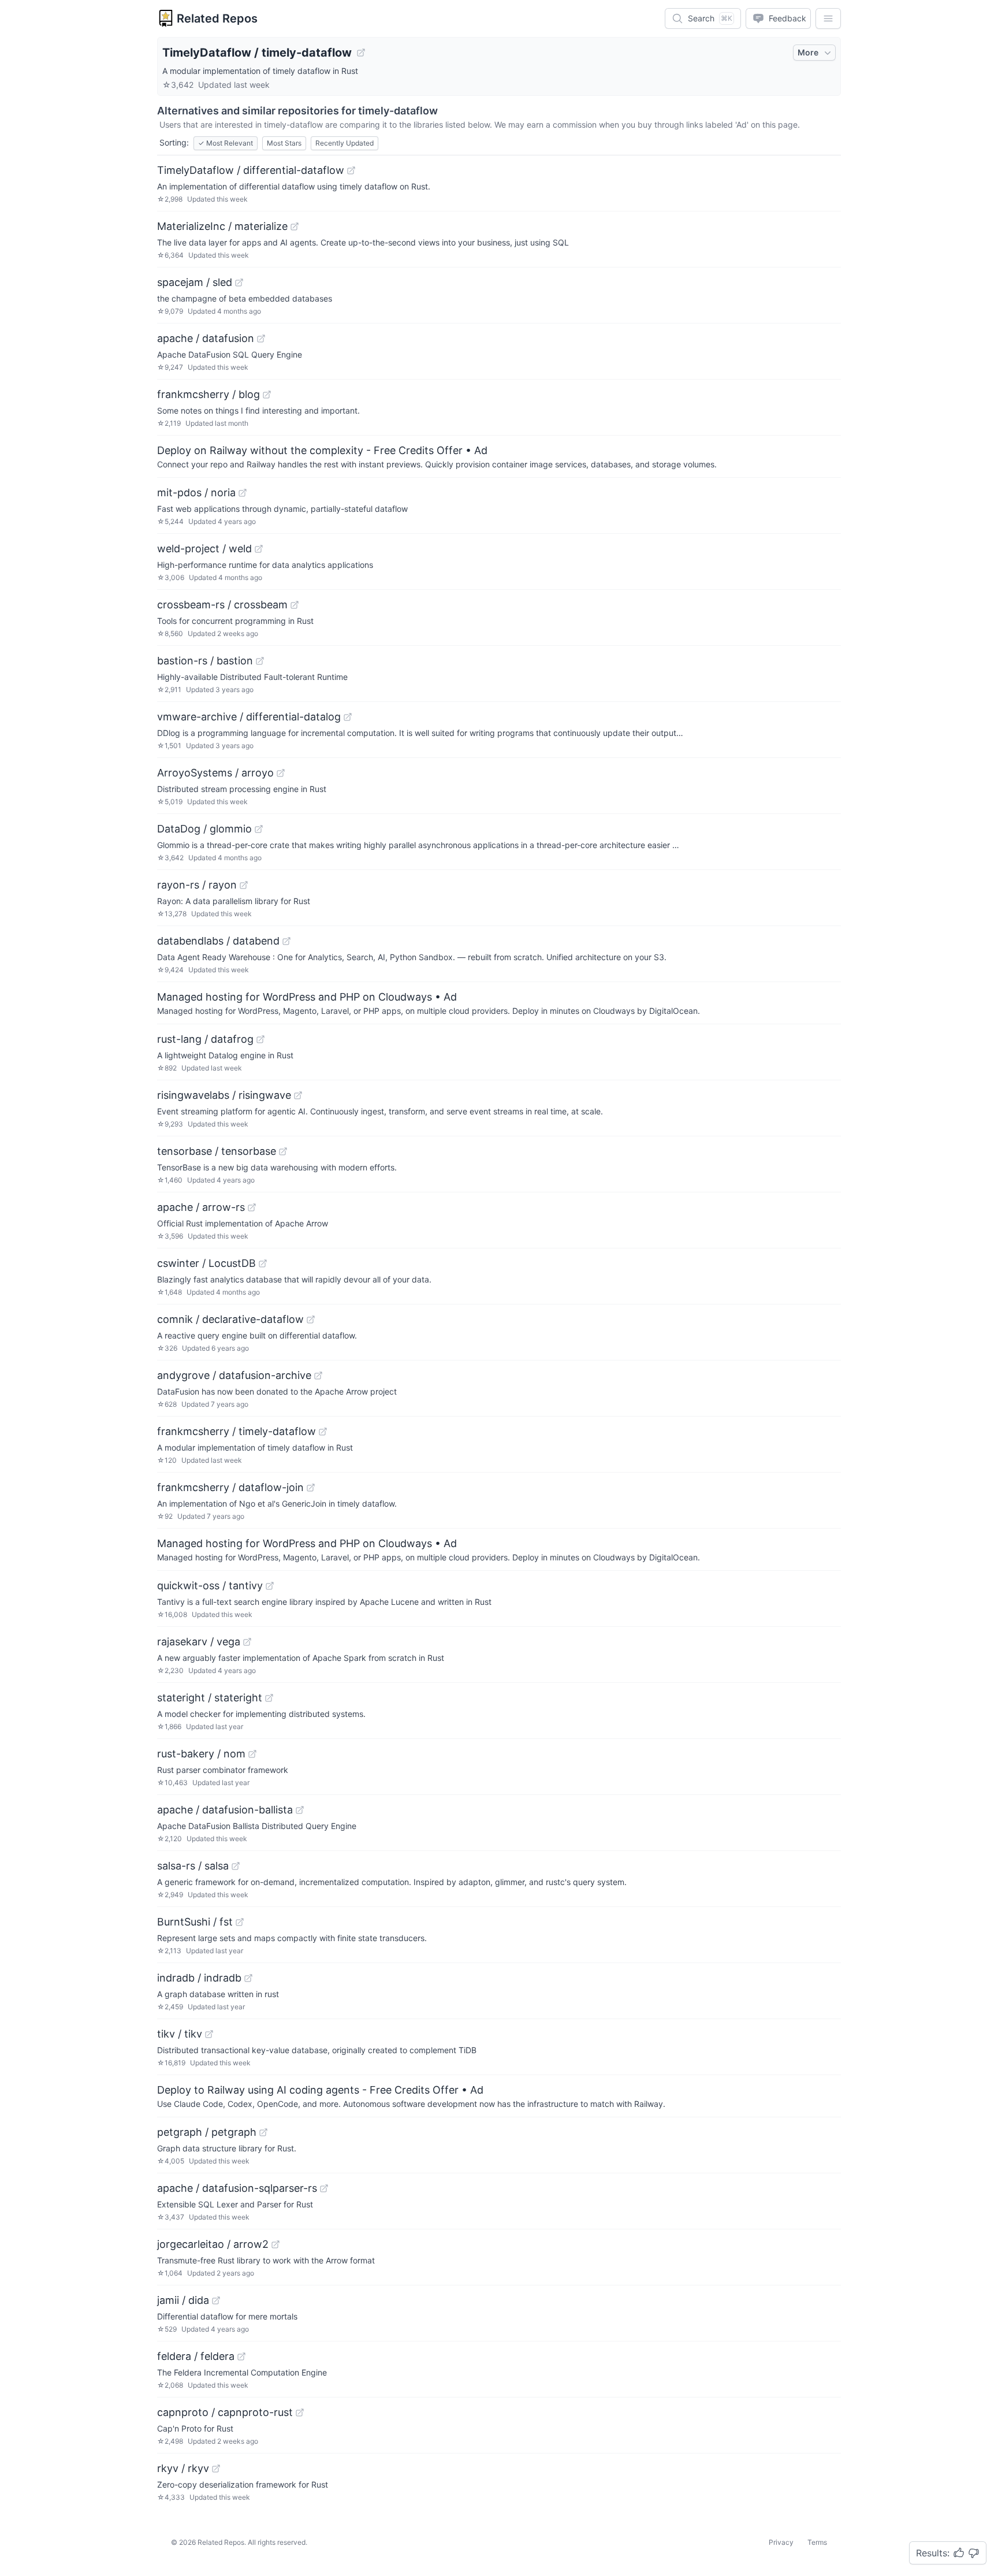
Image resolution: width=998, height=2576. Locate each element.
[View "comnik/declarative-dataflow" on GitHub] (311, 1319)
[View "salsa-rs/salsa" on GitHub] (236, 1866)
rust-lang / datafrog (205, 1039)
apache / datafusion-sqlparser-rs (237, 2188)
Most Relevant (226, 143)
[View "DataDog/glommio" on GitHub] (259, 829)
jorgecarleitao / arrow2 (213, 2244)
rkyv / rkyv (183, 2468)
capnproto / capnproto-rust (225, 2412)
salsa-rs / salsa (193, 1866)
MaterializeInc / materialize (222, 226)
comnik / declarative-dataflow (230, 1319)
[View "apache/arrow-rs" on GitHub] (252, 1207)
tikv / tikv (180, 2034)
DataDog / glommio (204, 829)
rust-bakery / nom (201, 1754)
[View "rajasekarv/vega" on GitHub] (247, 1642)
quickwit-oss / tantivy (210, 1586)
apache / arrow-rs (201, 1207)
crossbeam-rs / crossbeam (222, 605)
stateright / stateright (210, 1698)
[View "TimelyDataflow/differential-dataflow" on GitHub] (351, 170)
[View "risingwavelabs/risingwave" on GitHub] (298, 1095)
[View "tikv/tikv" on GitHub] (209, 2034)
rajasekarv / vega (199, 1642)
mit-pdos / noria (196, 492)
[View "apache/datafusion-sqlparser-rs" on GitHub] (324, 2188)
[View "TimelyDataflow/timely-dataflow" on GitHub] (361, 53)
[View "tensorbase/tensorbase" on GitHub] (283, 1151)
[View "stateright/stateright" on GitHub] (269, 1698)
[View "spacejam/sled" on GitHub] (239, 282)
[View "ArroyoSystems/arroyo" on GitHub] (281, 773)
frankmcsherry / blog (208, 394)
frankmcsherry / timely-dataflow (237, 1431)
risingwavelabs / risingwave (224, 1095)
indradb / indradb (199, 1978)
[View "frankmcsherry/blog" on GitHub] (267, 395)
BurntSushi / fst (195, 1922)
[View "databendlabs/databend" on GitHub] (286, 941)
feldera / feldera (196, 2356)
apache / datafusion (206, 338)
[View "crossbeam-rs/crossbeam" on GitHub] (295, 605)
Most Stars (284, 143)
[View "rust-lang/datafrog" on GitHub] (260, 1039)
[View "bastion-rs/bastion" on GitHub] (260, 661)
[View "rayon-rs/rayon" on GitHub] (244, 885)
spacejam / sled (195, 282)
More (808, 52)
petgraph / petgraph (207, 2132)
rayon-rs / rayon (197, 885)
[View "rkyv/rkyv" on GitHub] (216, 2469)
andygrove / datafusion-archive (234, 1375)
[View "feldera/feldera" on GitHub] (241, 2356)
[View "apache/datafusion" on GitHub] (261, 339)
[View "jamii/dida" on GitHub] (216, 2300)
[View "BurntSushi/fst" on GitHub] (240, 1922)
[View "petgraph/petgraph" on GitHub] (263, 2132)
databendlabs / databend (218, 941)
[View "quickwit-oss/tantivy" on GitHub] (270, 1586)
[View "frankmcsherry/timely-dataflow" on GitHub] (323, 1432)
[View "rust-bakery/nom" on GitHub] (252, 1754)
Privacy (781, 2542)
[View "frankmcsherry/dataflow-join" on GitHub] (311, 1488)
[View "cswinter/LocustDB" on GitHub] (263, 1263)
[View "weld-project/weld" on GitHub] (259, 549)
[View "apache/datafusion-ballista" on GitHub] (300, 1810)
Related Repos (217, 18)
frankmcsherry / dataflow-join (230, 1487)
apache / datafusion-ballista (225, 1810)
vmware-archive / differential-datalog (249, 717)
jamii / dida (183, 2300)
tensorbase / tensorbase (217, 1151)
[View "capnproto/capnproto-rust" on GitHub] (300, 2413)
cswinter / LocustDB (206, 1263)
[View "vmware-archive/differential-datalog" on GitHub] (348, 717)
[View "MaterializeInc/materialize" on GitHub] (295, 226)
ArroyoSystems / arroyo (215, 773)
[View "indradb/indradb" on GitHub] (248, 1978)
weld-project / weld (204, 549)
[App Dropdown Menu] (828, 18)
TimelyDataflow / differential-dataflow (251, 170)
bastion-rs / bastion (205, 661)
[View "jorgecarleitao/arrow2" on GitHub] (275, 2244)
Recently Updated (345, 143)
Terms (817, 2542)
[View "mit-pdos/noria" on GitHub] (243, 493)
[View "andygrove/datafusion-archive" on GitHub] (318, 1376)
